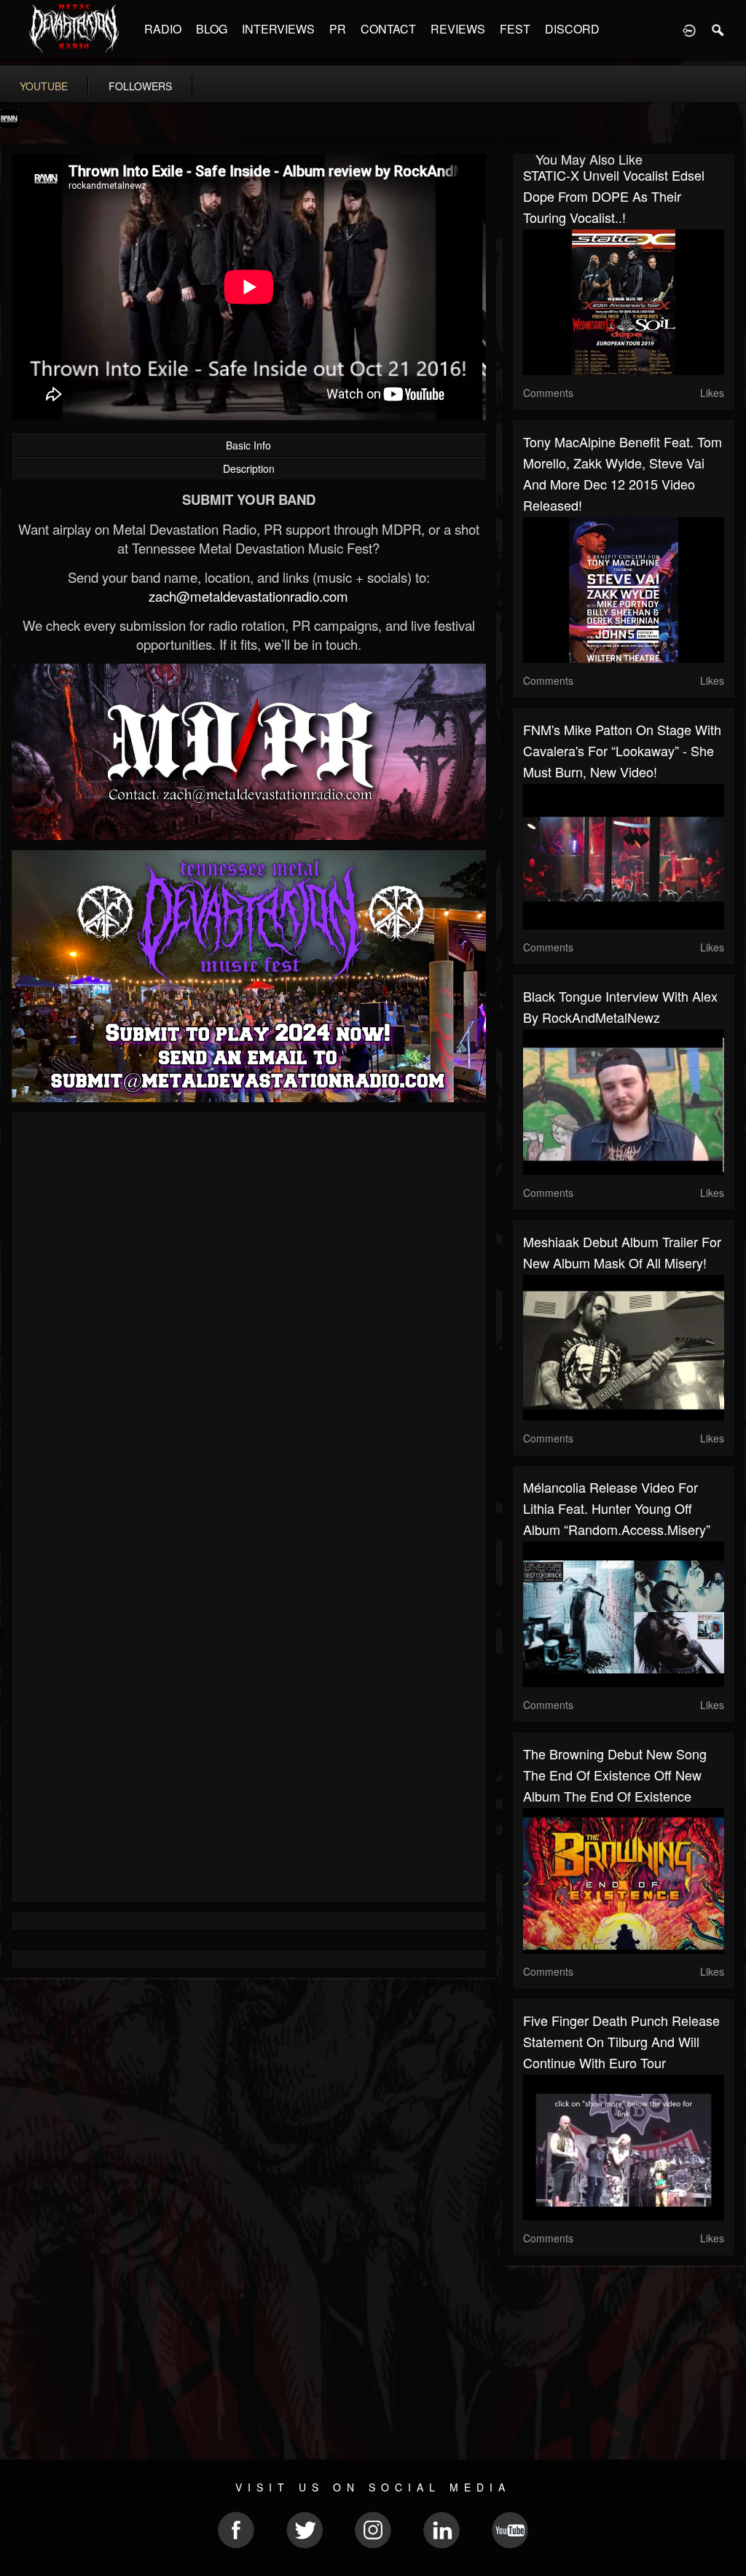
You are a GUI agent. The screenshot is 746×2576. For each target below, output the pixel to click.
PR (338, 29)
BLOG (212, 29)
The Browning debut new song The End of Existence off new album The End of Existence (615, 1775)
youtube (44, 86)
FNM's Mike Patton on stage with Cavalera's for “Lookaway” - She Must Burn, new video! (622, 750)
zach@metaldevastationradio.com (248, 596)
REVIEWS (458, 29)
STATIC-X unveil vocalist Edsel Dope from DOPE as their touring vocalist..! (614, 196)
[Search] (718, 29)
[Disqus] (249, 1318)
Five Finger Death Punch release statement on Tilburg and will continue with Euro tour (621, 2041)
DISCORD (572, 29)
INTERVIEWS (278, 29)
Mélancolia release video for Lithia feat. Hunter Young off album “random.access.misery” (617, 1508)
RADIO (163, 29)
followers (140, 86)
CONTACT (388, 29)
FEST (515, 29)
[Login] (689, 29)
